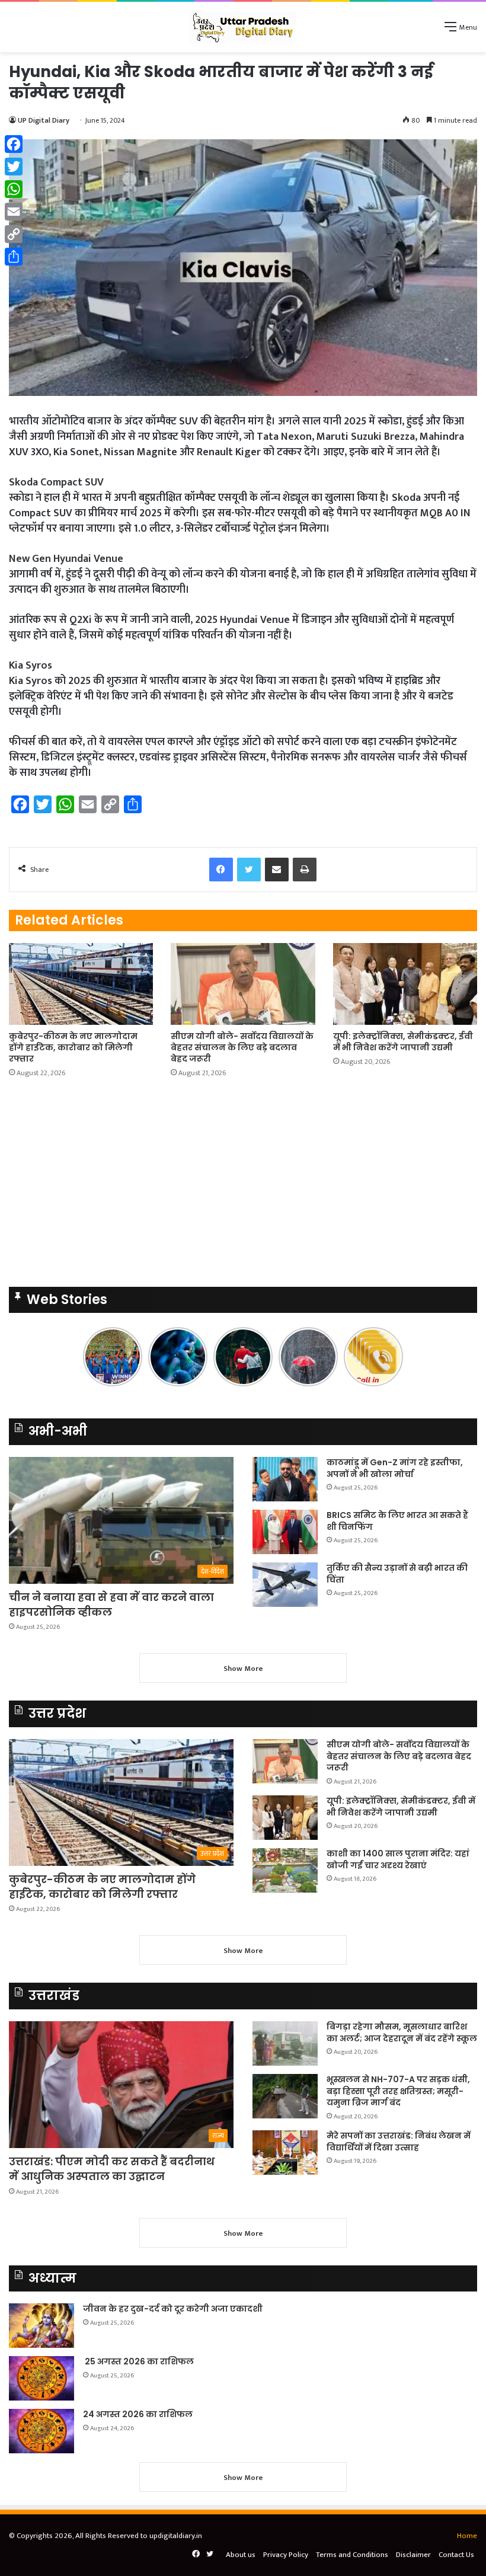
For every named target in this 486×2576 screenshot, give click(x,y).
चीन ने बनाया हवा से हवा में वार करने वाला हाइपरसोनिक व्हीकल (111, 1605)
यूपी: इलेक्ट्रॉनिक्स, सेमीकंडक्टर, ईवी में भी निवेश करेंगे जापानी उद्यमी (403, 1042)
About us (241, 2555)
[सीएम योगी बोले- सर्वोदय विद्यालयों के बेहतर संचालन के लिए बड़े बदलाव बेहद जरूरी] (243, 984)
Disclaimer (413, 2555)
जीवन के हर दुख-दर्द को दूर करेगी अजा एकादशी (173, 2309)
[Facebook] (14, 144)
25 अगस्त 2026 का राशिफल (138, 2361)
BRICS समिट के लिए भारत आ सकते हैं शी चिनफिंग (397, 1521)
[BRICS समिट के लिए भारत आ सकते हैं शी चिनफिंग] (285, 1532)
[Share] (14, 257)
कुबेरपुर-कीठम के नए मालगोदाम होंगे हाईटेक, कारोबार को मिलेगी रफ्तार (73, 1047)
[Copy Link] (14, 234)
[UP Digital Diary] (243, 27)
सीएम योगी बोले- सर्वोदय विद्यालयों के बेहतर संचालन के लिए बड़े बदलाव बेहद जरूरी (242, 1047)
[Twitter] (14, 167)
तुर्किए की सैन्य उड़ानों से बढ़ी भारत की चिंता (397, 1574)
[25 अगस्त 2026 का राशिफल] (41, 2378)
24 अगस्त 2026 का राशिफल (138, 2414)
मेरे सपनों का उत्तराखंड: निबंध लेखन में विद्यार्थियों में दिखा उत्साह (399, 2142)
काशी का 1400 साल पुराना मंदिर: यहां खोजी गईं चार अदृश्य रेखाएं (398, 1859)
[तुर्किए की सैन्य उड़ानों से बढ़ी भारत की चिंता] (285, 1585)
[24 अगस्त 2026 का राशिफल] (41, 2431)
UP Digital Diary (44, 120)
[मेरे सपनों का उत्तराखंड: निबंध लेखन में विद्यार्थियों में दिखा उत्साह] (285, 2152)
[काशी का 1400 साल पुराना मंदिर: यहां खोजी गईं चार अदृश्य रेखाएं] (285, 1870)
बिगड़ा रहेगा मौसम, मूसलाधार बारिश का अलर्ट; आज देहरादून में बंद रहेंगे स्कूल (402, 2032)
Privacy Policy (286, 2555)
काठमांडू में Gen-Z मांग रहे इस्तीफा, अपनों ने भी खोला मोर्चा (395, 1468)
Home (467, 2536)
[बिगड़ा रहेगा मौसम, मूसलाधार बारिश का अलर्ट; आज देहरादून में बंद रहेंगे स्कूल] (285, 2043)
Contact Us (456, 2555)
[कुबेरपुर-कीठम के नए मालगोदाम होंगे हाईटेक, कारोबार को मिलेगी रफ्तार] (81, 984)
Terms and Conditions (352, 2555)
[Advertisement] (243, 1186)
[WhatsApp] (14, 189)
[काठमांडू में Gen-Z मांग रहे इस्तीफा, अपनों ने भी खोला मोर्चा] (285, 1479)
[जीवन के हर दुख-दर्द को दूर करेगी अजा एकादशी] (41, 2326)
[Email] (14, 212)
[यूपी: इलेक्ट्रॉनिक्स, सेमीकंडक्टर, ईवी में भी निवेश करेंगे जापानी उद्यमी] (405, 984)
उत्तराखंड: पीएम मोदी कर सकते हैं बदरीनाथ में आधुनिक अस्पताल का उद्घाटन (112, 2169)
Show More (243, 1669)
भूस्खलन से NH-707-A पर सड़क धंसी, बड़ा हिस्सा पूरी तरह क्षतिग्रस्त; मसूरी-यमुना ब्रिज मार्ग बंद (398, 2091)
